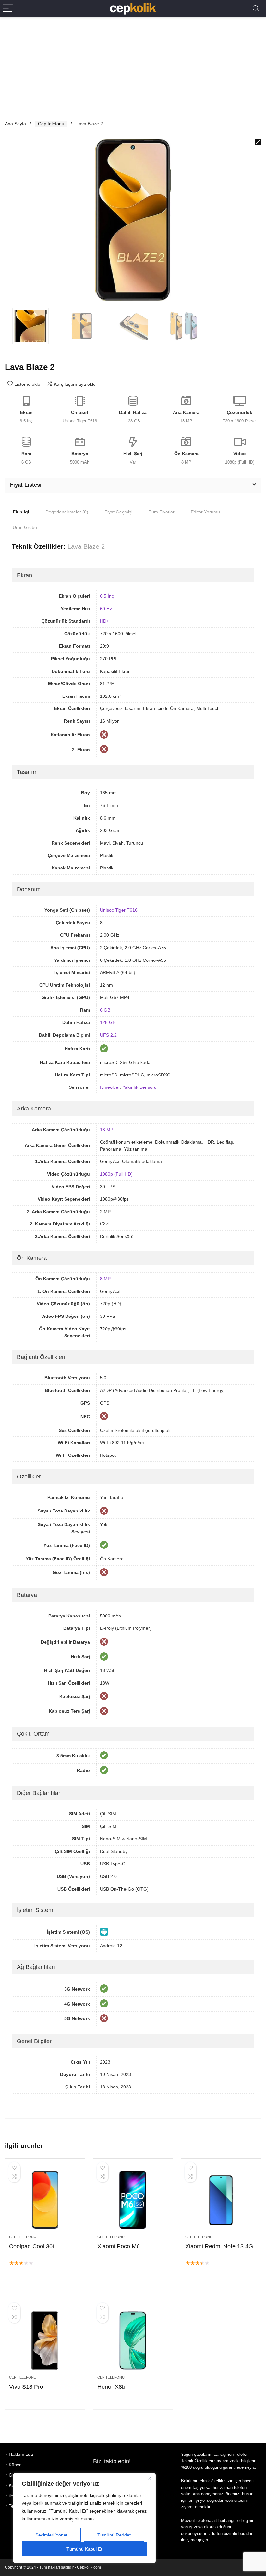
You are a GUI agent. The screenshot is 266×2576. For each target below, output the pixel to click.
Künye (15, 2465)
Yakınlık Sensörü (139, 1087)
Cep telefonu (51, 124)
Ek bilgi (21, 512)
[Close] (149, 2478)
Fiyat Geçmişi (118, 512)
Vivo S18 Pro (26, 2387)
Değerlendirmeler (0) (67, 512)
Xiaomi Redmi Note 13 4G (219, 2246)
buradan (246, 2533)
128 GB (108, 1022)
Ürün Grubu (25, 527)
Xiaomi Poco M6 (119, 2246)
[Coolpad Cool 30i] (45, 2200)
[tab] (21, 512)
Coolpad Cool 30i (31, 2246)
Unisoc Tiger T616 (119, 910)
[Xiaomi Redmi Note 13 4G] (221, 2200)
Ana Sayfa (15, 124)
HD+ (104, 621)
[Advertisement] (133, 66)
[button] (258, 142)
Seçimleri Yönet (51, 2535)
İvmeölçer (110, 1087)
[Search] (256, 9)
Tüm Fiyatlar (162, 512)
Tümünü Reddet (114, 2535)
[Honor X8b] (133, 2340)
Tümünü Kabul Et (84, 2549)
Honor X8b (111, 2387)
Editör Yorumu (205, 512)
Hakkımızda (21, 2454)
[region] (84, 2518)
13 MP (107, 1130)
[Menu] (8, 9)
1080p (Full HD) (116, 1174)
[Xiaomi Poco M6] (133, 2200)
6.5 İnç (107, 596)
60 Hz (106, 609)
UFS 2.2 (108, 1035)
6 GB (105, 1010)
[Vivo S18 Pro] (45, 2340)
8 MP (105, 1279)
